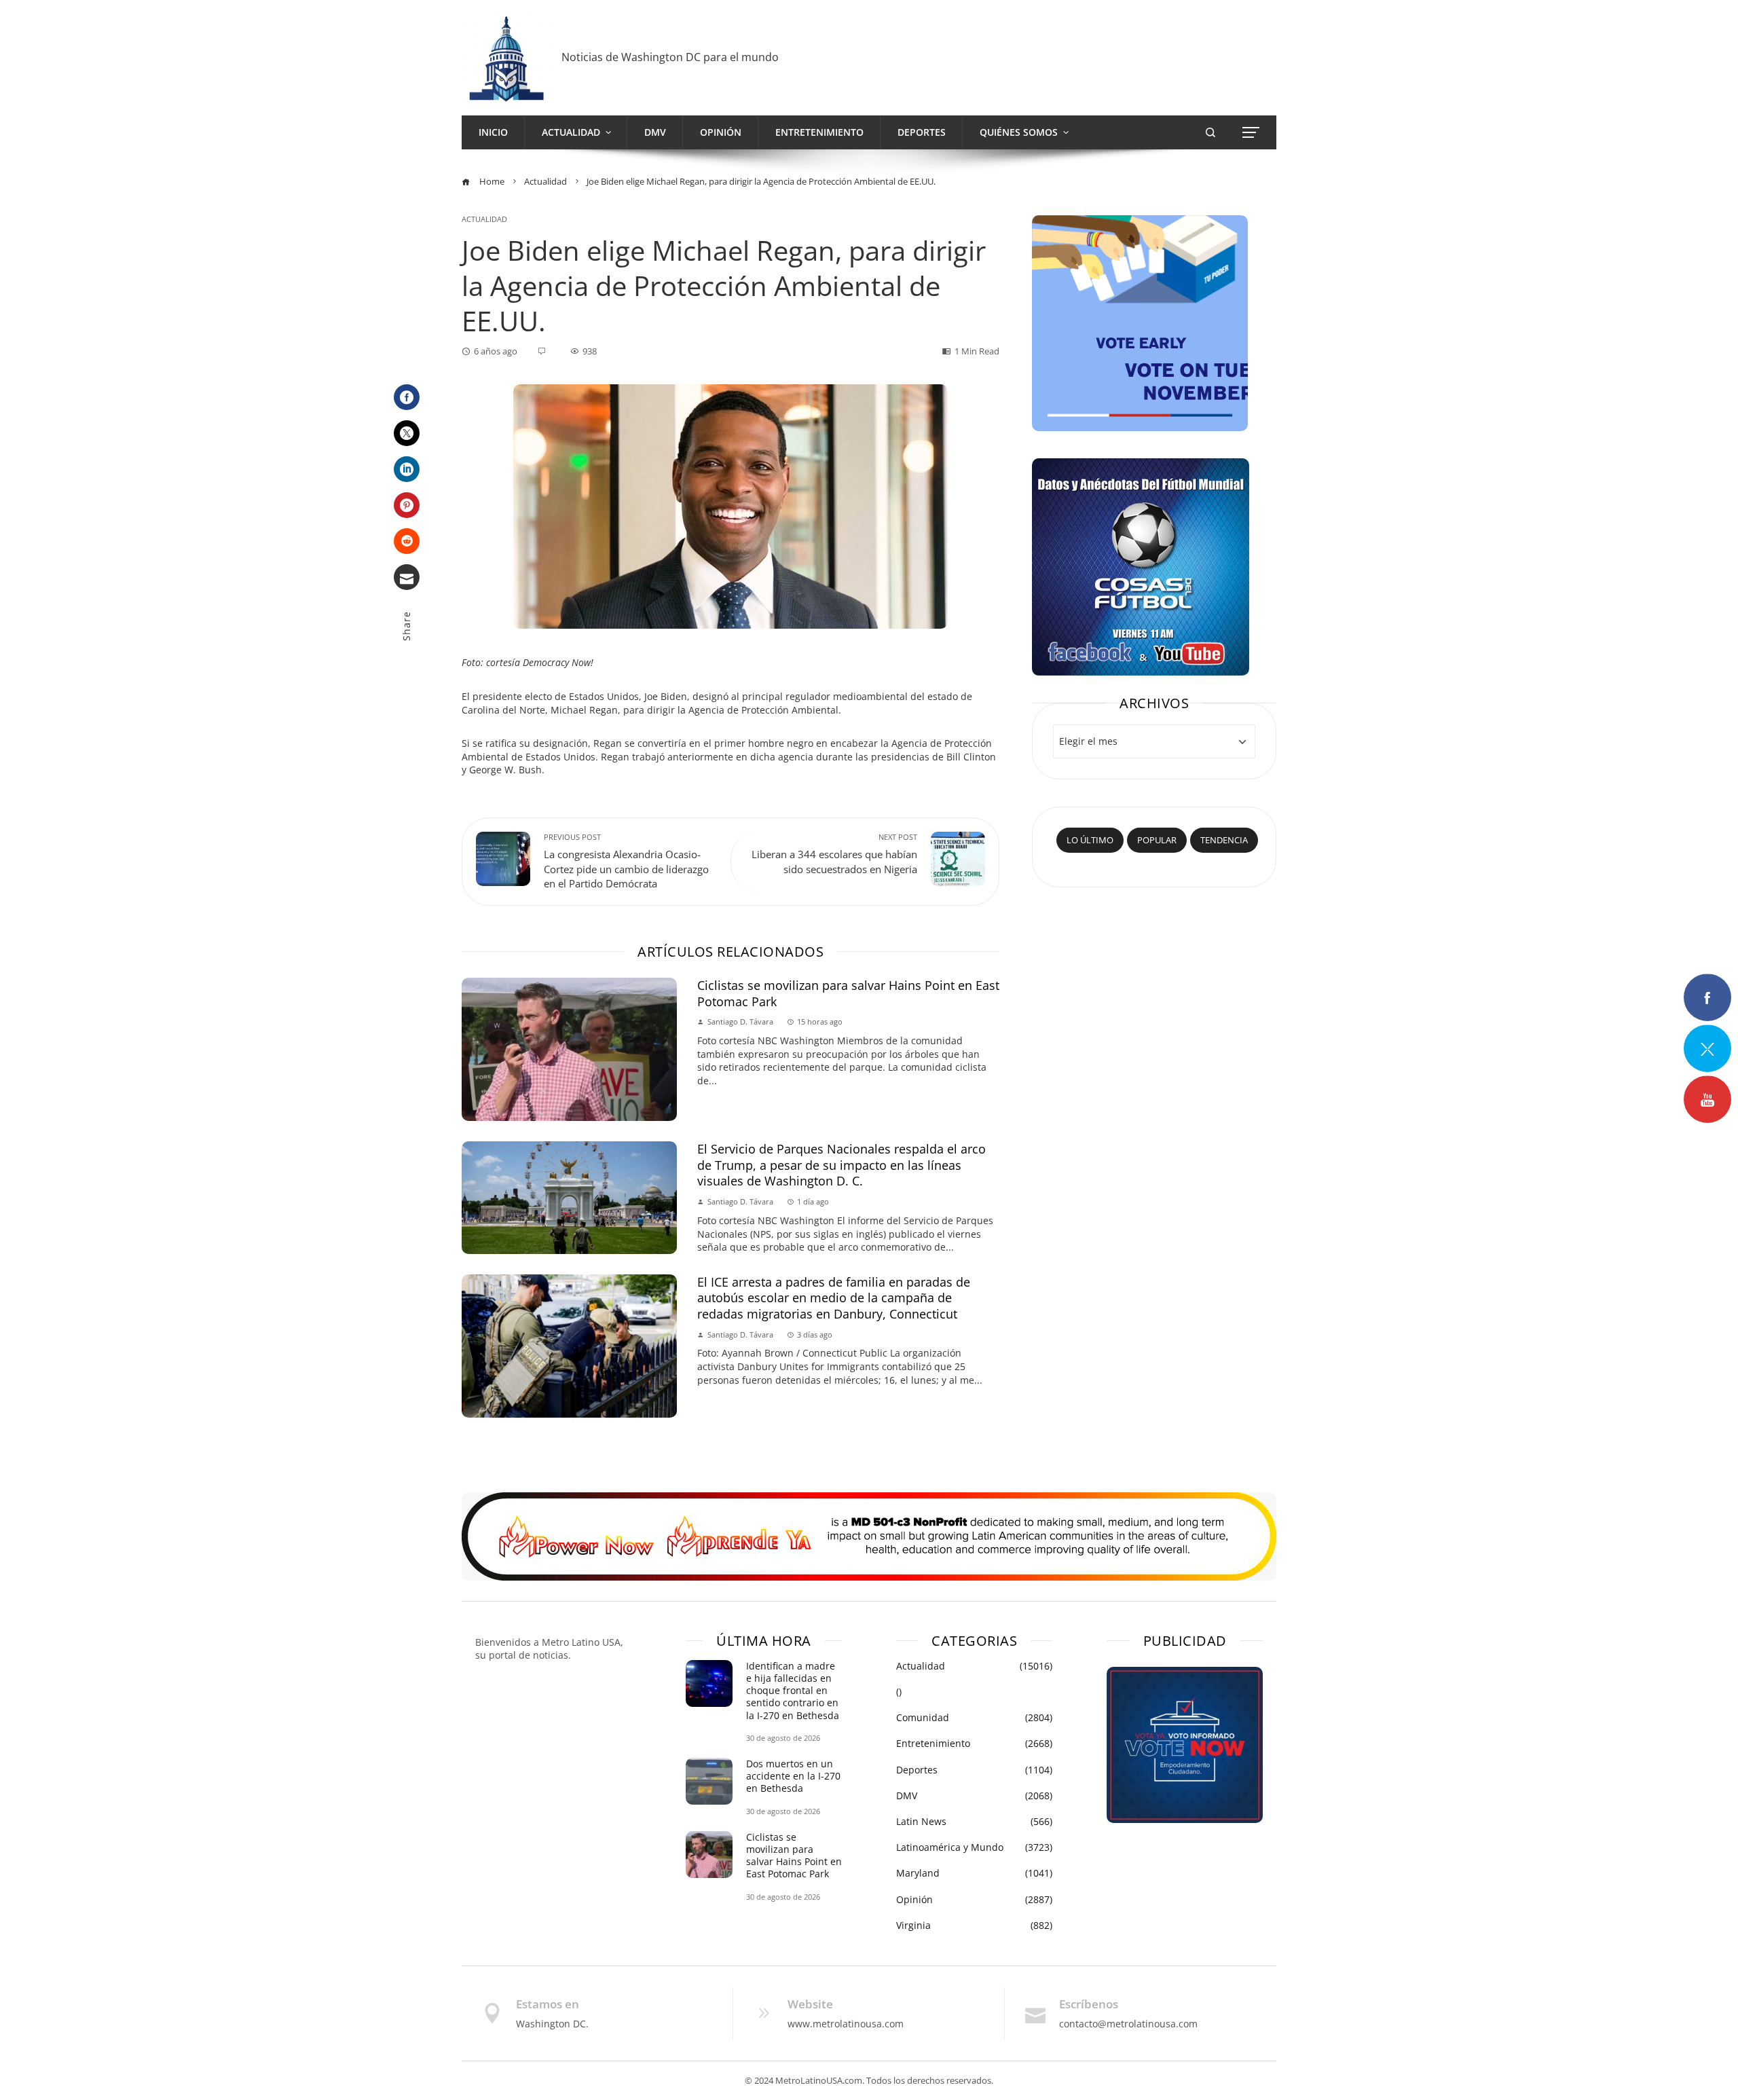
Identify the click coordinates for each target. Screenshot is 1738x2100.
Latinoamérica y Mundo (974, 1847)
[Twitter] (407, 433)
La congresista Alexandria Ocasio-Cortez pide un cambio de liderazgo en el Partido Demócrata (626, 862)
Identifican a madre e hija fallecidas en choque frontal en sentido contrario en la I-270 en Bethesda (793, 1691)
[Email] (407, 577)
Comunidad (974, 1718)
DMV (974, 1796)
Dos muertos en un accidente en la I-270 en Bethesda (793, 1776)
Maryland (974, 1873)
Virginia (974, 1926)
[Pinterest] (407, 505)
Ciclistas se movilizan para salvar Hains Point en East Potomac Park (848, 993)
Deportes (974, 1770)
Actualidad (484, 219)
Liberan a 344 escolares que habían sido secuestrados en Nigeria (834, 854)
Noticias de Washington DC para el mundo (670, 57)
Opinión (974, 1900)
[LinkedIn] (407, 469)
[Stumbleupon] (407, 541)
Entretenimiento (974, 1744)
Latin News (974, 1822)
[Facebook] (407, 397)
